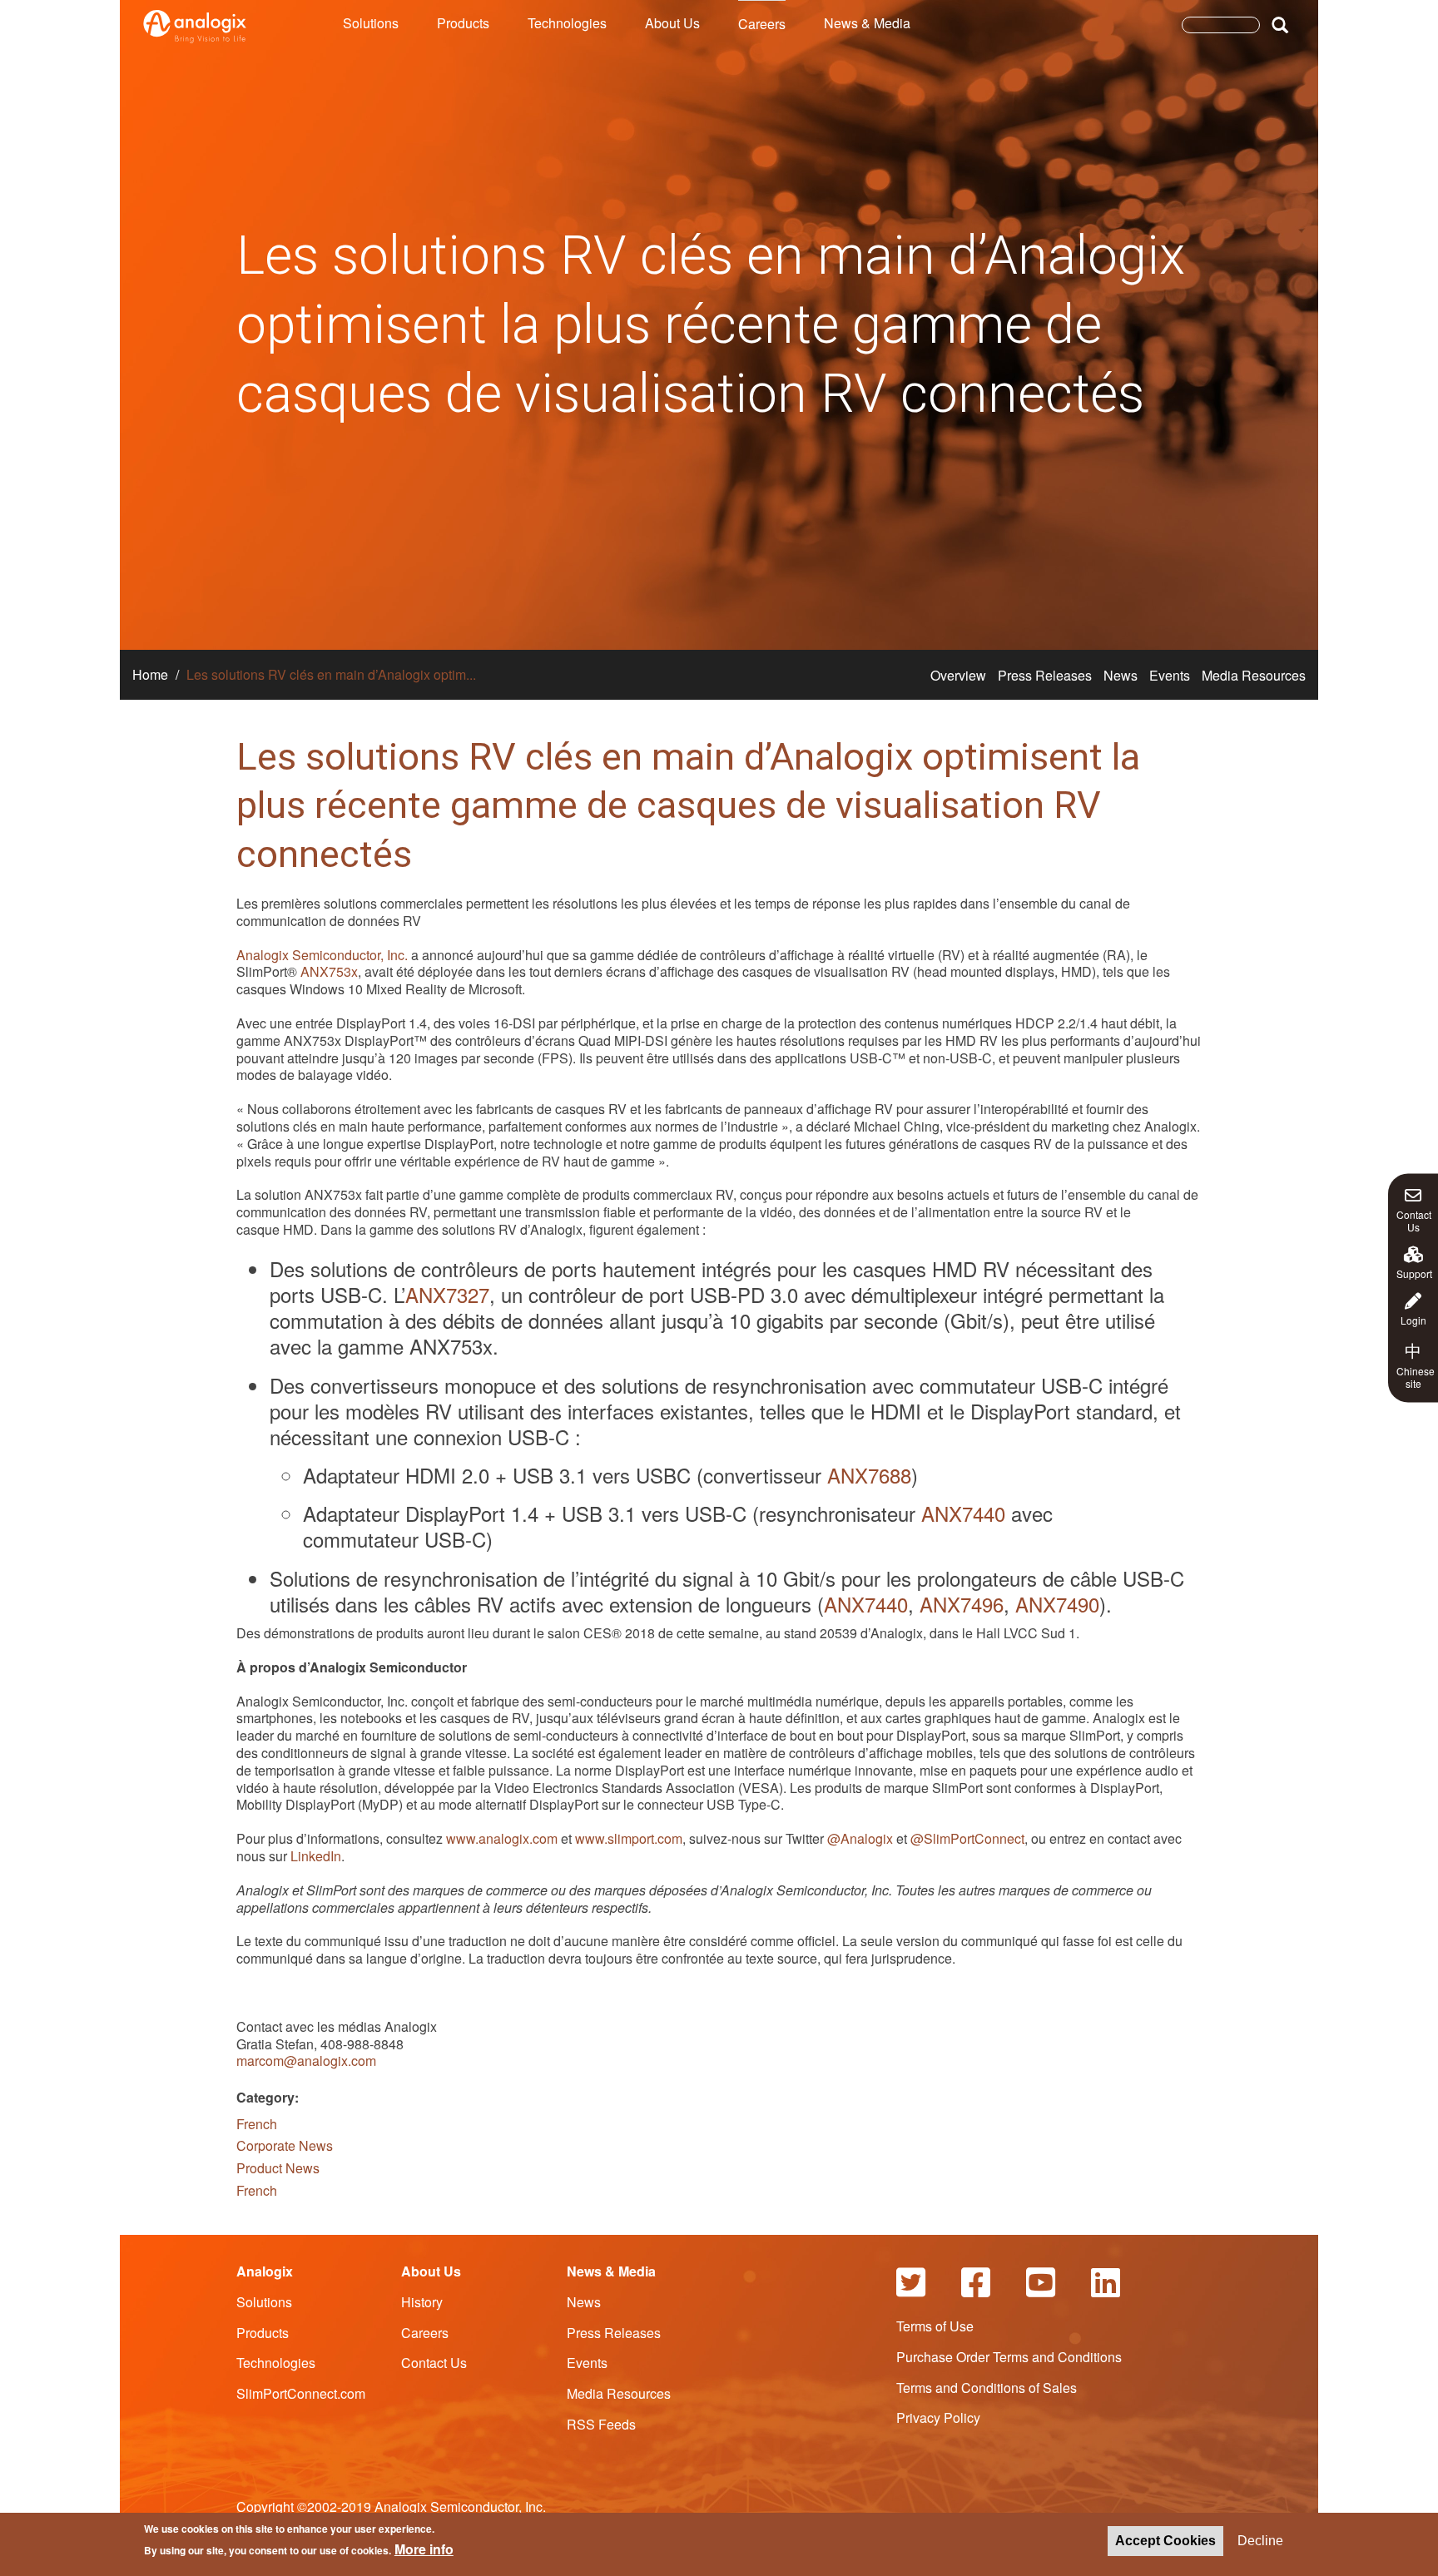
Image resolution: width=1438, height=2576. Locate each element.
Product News (278, 2168)
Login (1413, 1320)
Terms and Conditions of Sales (987, 2388)
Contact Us (1414, 1220)
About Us (672, 23)
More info (424, 2549)
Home (150, 674)
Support (1414, 1273)
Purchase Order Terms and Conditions (1009, 2357)
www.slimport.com (629, 1838)
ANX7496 (962, 1604)
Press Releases (1045, 675)
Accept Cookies (1165, 2541)
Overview (958, 675)
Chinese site (1416, 1365)
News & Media (867, 23)
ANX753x (329, 971)
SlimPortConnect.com (301, 2393)
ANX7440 (963, 1513)
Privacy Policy (938, 2417)
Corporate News (285, 2145)
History (422, 2302)
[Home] (195, 27)
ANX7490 (1057, 1604)
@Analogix (860, 1838)
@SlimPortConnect (967, 1838)
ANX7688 (869, 1475)
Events (1170, 675)
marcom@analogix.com (306, 2061)
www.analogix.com (502, 1838)
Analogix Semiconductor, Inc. (322, 955)
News (1121, 675)
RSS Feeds (601, 2424)
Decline (1260, 2541)
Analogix (265, 2271)
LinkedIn (316, 1856)
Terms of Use (935, 2326)
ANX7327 (447, 1294)
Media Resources (1254, 675)
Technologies (567, 23)
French (257, 2124)
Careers (762, 24)
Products (463, 23)
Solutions (371, 23)
